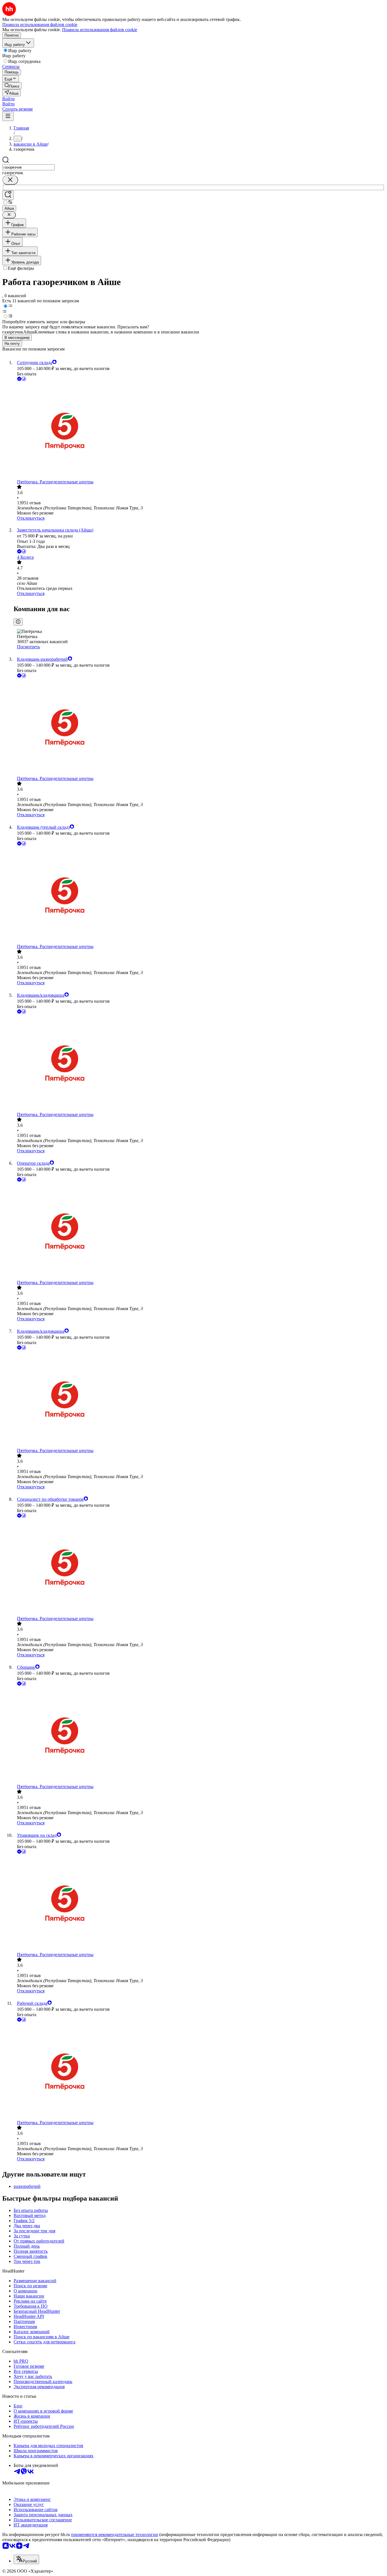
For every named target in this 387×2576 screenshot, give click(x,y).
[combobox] (28, 167)
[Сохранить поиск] (8, 195)
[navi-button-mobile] (8, 116)
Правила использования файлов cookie (100, 30)
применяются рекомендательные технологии (115, 2534)
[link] (12, 86)
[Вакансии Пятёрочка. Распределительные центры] (199, 431)
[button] (8, 99)
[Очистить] (10, 180)
